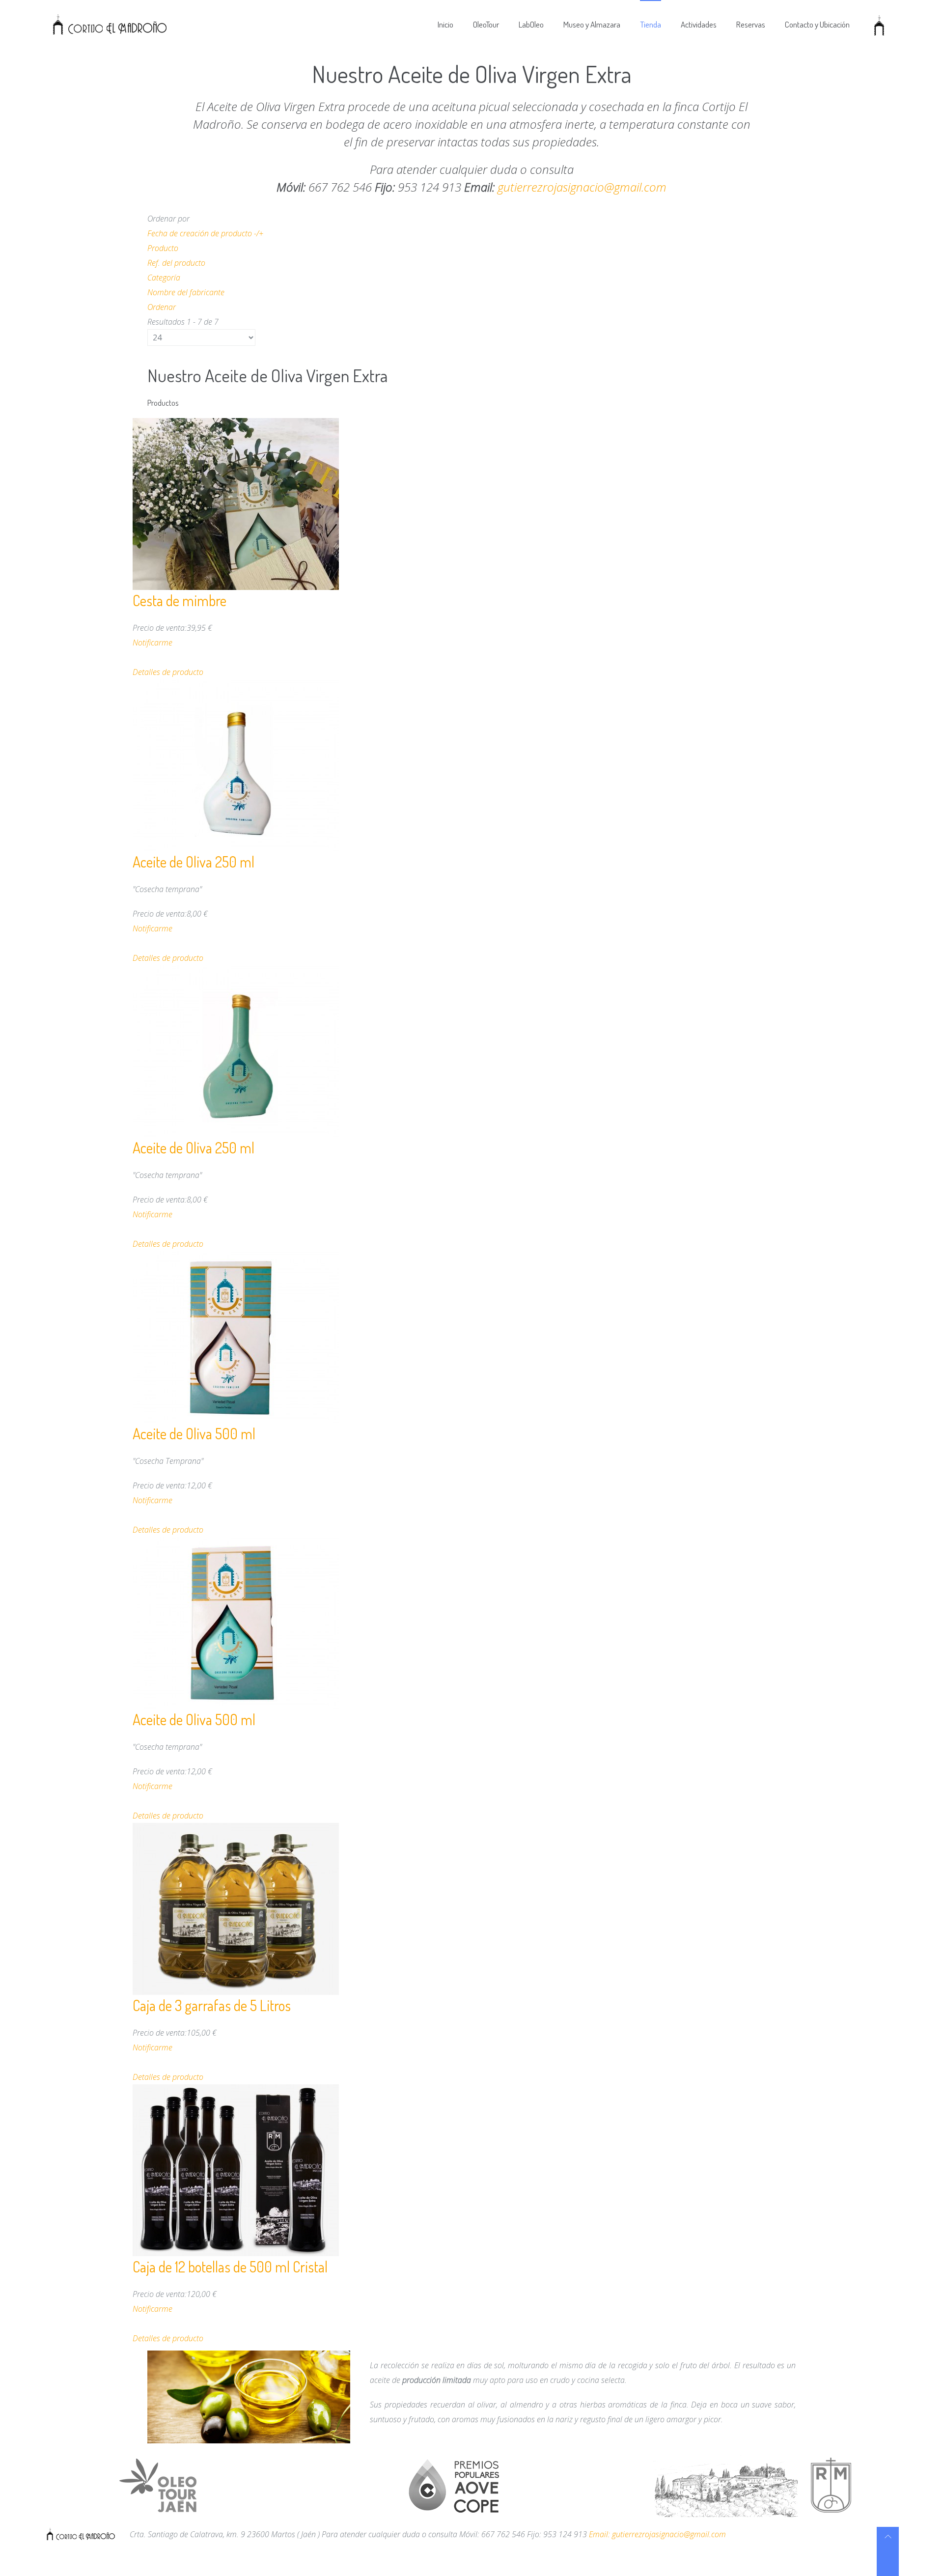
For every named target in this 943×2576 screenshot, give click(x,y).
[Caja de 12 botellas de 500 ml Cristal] (236, 2169)
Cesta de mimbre (180, 600)
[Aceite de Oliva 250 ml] (236, 764)
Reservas (751, 24)
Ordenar (162, 307)
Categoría (164, 278)
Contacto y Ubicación (817, 24)
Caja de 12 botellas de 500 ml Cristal (230, 2267)
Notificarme (153, 643)
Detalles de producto (168, 672)
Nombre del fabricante (186, 292)
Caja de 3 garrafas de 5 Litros (212, 2005)
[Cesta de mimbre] (236, 503)
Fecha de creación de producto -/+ (205, 233)
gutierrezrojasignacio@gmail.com (582, 187)
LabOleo (531, 24)
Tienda (651, 24)
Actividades (699, 24)
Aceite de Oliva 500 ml (194, 1433)
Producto (163, 248)
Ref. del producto (176, 263)
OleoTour (486, 24)
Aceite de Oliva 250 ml (194, 862)
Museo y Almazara (592, 24)
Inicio (445, 24)
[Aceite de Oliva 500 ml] (236, 1336)
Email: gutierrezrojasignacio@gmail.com (657, 2534)
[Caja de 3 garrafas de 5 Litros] (236, 1908)
